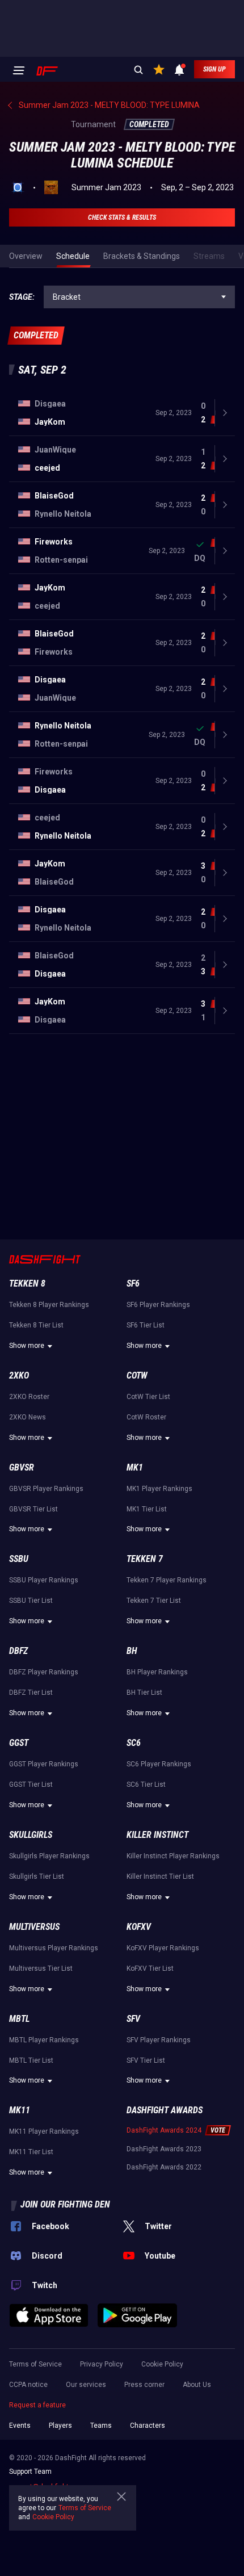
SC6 (134, 1743)
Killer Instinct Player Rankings (173, 1856)
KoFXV (139, 1927)
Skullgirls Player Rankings (49, 1856)
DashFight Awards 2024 (164, 2130)
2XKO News (28, 1417)
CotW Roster (146, 1417)
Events (20, 2426)
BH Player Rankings (157, 1672)
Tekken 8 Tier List (36, 1325)
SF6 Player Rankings (158, 1305)
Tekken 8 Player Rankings (49, 1305)
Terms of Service (35, 2364)
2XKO (19, 1375)
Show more (27, 1346)
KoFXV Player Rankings (163, 1948)
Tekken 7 (145, 1559)
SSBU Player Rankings (44, 1580)
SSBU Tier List (31, 1601)
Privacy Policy (102, 2364)
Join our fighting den (65, 2204)
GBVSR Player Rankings (46, 1489)
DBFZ (18, 1651)
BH (132, 1651)
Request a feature (37, 2405)
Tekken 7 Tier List (154, 1601)
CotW (137, 1375)
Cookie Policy (162, 2364)
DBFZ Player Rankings (44, 1672)
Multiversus (34, 1927)
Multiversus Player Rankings (54, 1948)
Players (60, 2426)
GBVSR (22, 1467)
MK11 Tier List (31, 2152)
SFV (133, 2019)
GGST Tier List (31, 1785)
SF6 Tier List (146, 1325)
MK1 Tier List (147, 1509)
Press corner (144, 2385)
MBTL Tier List (31, 2060)
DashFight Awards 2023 (164, 2149)
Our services (86, 2385)
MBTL (19, 2019)
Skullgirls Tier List (37, 1876)
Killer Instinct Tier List (160, 1876)
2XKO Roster (29, 1397)
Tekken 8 (27, 1283)
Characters (148, 2426)
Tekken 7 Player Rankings (167, 1580)
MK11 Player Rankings (44, 2131)
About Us (197, 2385)
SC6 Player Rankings (159, 1764)
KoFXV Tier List (150, 1968)
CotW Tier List (148, 1397)
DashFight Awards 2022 (164, 2167)
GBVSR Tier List (33, 1509)
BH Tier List (144, 1693)
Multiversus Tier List (41, 1968)
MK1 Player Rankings (159, 1489)
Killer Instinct (157, 1835)
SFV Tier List (146, 2060)
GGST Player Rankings (44, 1764)
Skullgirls (31, 1835)
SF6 (133, 1283)
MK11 (20, 2110)
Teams (101, 2426)
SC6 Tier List (146, 1785)
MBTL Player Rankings (44, 2040)
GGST (19, 1743)
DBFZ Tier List (31, 1693)
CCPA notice (28, 2385)
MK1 (135, 1467)
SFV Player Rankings (159, 2040)
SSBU (19, 1559)
